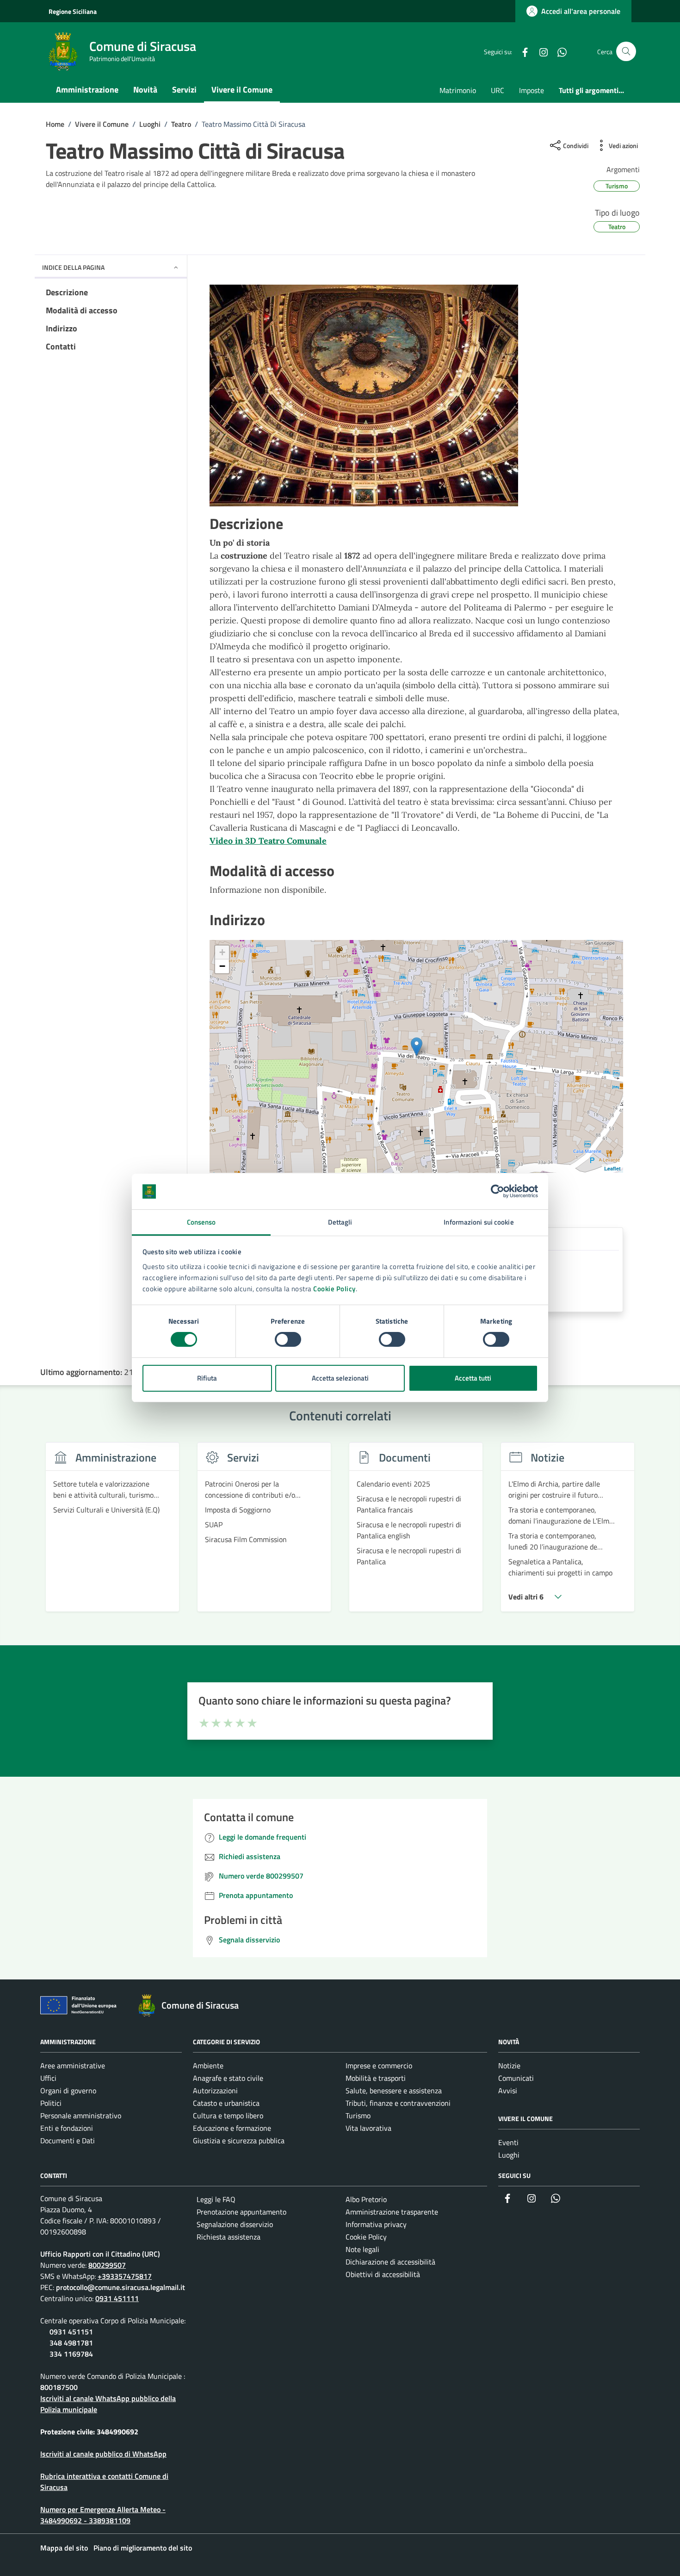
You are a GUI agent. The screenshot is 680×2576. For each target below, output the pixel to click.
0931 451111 (117, 2298)
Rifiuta (207, 1378)
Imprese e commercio (379, 2066)
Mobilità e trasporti (376, 2078)
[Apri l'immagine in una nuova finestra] (416, 396)
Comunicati (516, 2078)
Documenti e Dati (68, 2140)
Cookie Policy (334, 1289)
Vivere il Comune (242, 90)
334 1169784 (71, 2354)
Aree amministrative (73, 2066)
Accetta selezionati (340, 1378)
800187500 (59, 2387)
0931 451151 (71, 2332)
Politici (51, 2103)
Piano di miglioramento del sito (143, 2548)
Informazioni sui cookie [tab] (479, 1222)
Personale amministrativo (81, 2116)
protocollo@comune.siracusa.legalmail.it (121, 2287)
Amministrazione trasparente (392, 2212)
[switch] (288, 1339)
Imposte (532, 90)
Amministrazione (87, 90)
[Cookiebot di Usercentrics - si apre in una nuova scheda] (498, 1191)
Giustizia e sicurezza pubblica (239, 2140)
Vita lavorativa (368, 2128)
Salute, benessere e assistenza (394, 2091)
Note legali (362, 2249)
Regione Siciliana (73, 11)
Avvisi (508, 2091)
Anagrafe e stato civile (228, 2078)
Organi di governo (68, 2091)
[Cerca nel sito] (626, 52)
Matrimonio (458, 90)
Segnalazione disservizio (235, 2224)
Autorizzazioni (215, 2091)
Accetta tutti (473, 1378)
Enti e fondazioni (67, 2128)
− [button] (222, 966)
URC (498, 90)
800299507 (107, 2265)
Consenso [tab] (201, 1222)
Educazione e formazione (232, 2128)
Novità (145, 90)
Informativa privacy (376, 2224)
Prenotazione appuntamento (241, 2212)
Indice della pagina (73, 267)
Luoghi (509, 2155)
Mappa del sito (64, 2548)
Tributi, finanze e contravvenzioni (398, 2103)
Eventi (508, 2142)
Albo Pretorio (366, 2199)
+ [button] (222, 952)
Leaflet (612, 1168)
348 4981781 (71, 2343)
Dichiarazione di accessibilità (390, 2262)
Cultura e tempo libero (228, 2116)
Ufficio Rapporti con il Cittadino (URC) (100, 2254)
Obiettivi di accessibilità (383, 2274)
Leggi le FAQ (216, 2199)
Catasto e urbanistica (226, 2103)
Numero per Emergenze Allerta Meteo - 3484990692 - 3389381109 (103, 2515)
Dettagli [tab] (340, 1222)
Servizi (184, 90)
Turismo (358, 2116)
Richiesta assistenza (229, 2237)
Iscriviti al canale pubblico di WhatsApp (103, 2454)
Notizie (509, 2066)
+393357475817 (125, 2276)
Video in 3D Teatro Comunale (268, 841)
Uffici (48, 2078)
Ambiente (208, 2066)
